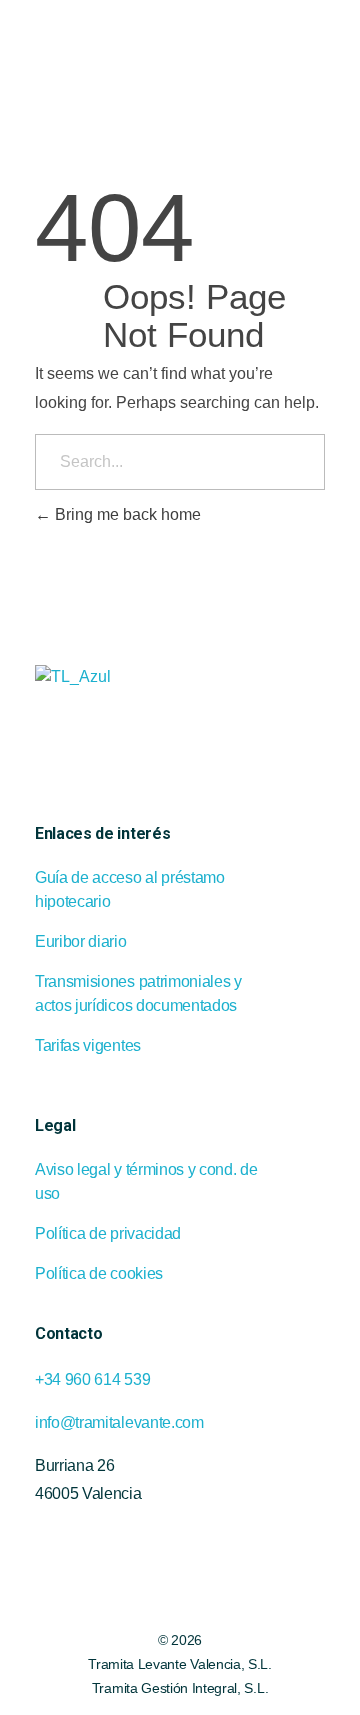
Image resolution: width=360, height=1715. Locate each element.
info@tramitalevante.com (119, 1422)
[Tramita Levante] (146, 46)
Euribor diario (81, 941)
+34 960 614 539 (92, 1379)
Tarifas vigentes (88, 1045)
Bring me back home (126, 514)
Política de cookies (99, 1273)
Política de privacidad (108, 1233)
